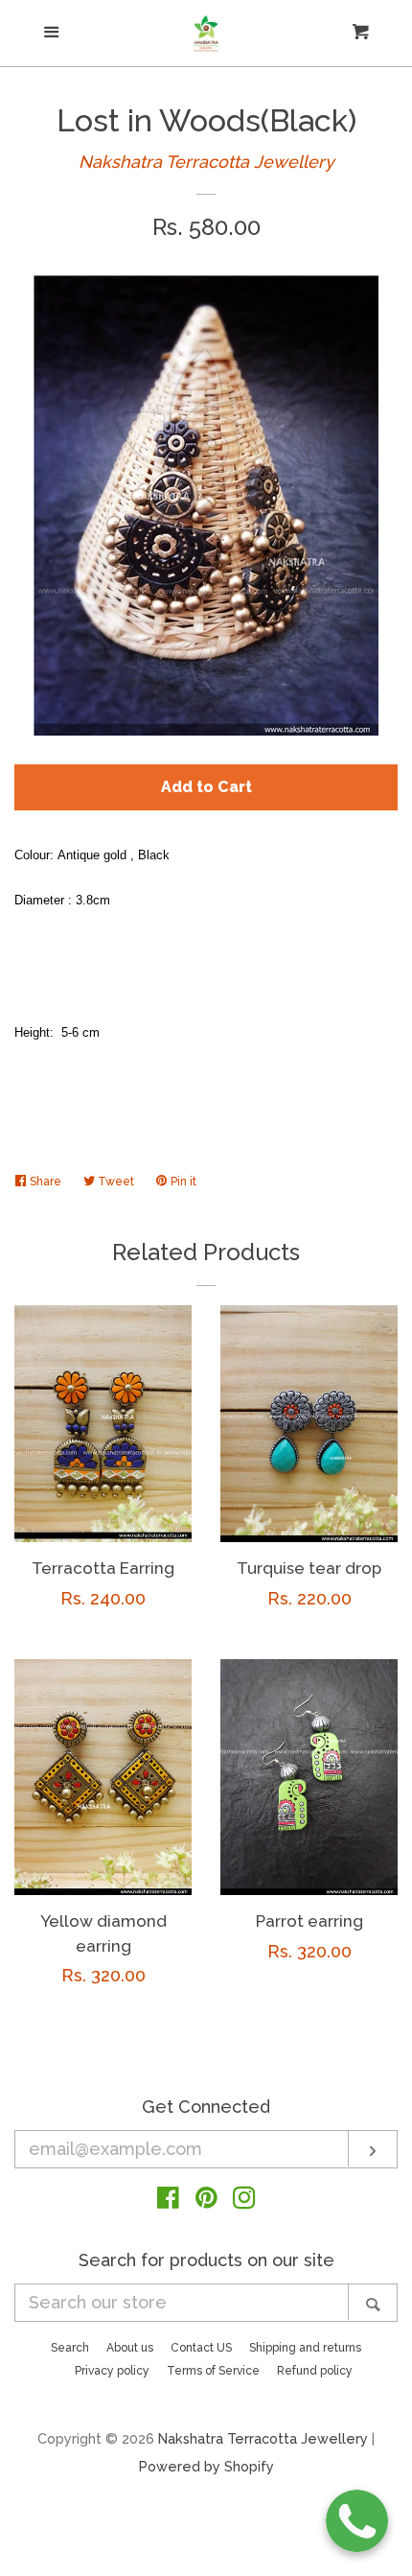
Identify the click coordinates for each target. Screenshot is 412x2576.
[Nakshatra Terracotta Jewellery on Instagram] (244, 2201)
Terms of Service (213, 2371)
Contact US (201, 2348)
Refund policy (315, 2371)
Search (70, 2348)
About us (130, 2348)
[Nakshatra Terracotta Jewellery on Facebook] (168, 2201)
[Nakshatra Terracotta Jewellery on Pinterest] (206, 2201)
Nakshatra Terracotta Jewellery (206, 162)
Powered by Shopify (206, 2466)
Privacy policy (112, 2371)
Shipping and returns (305, 2348)
